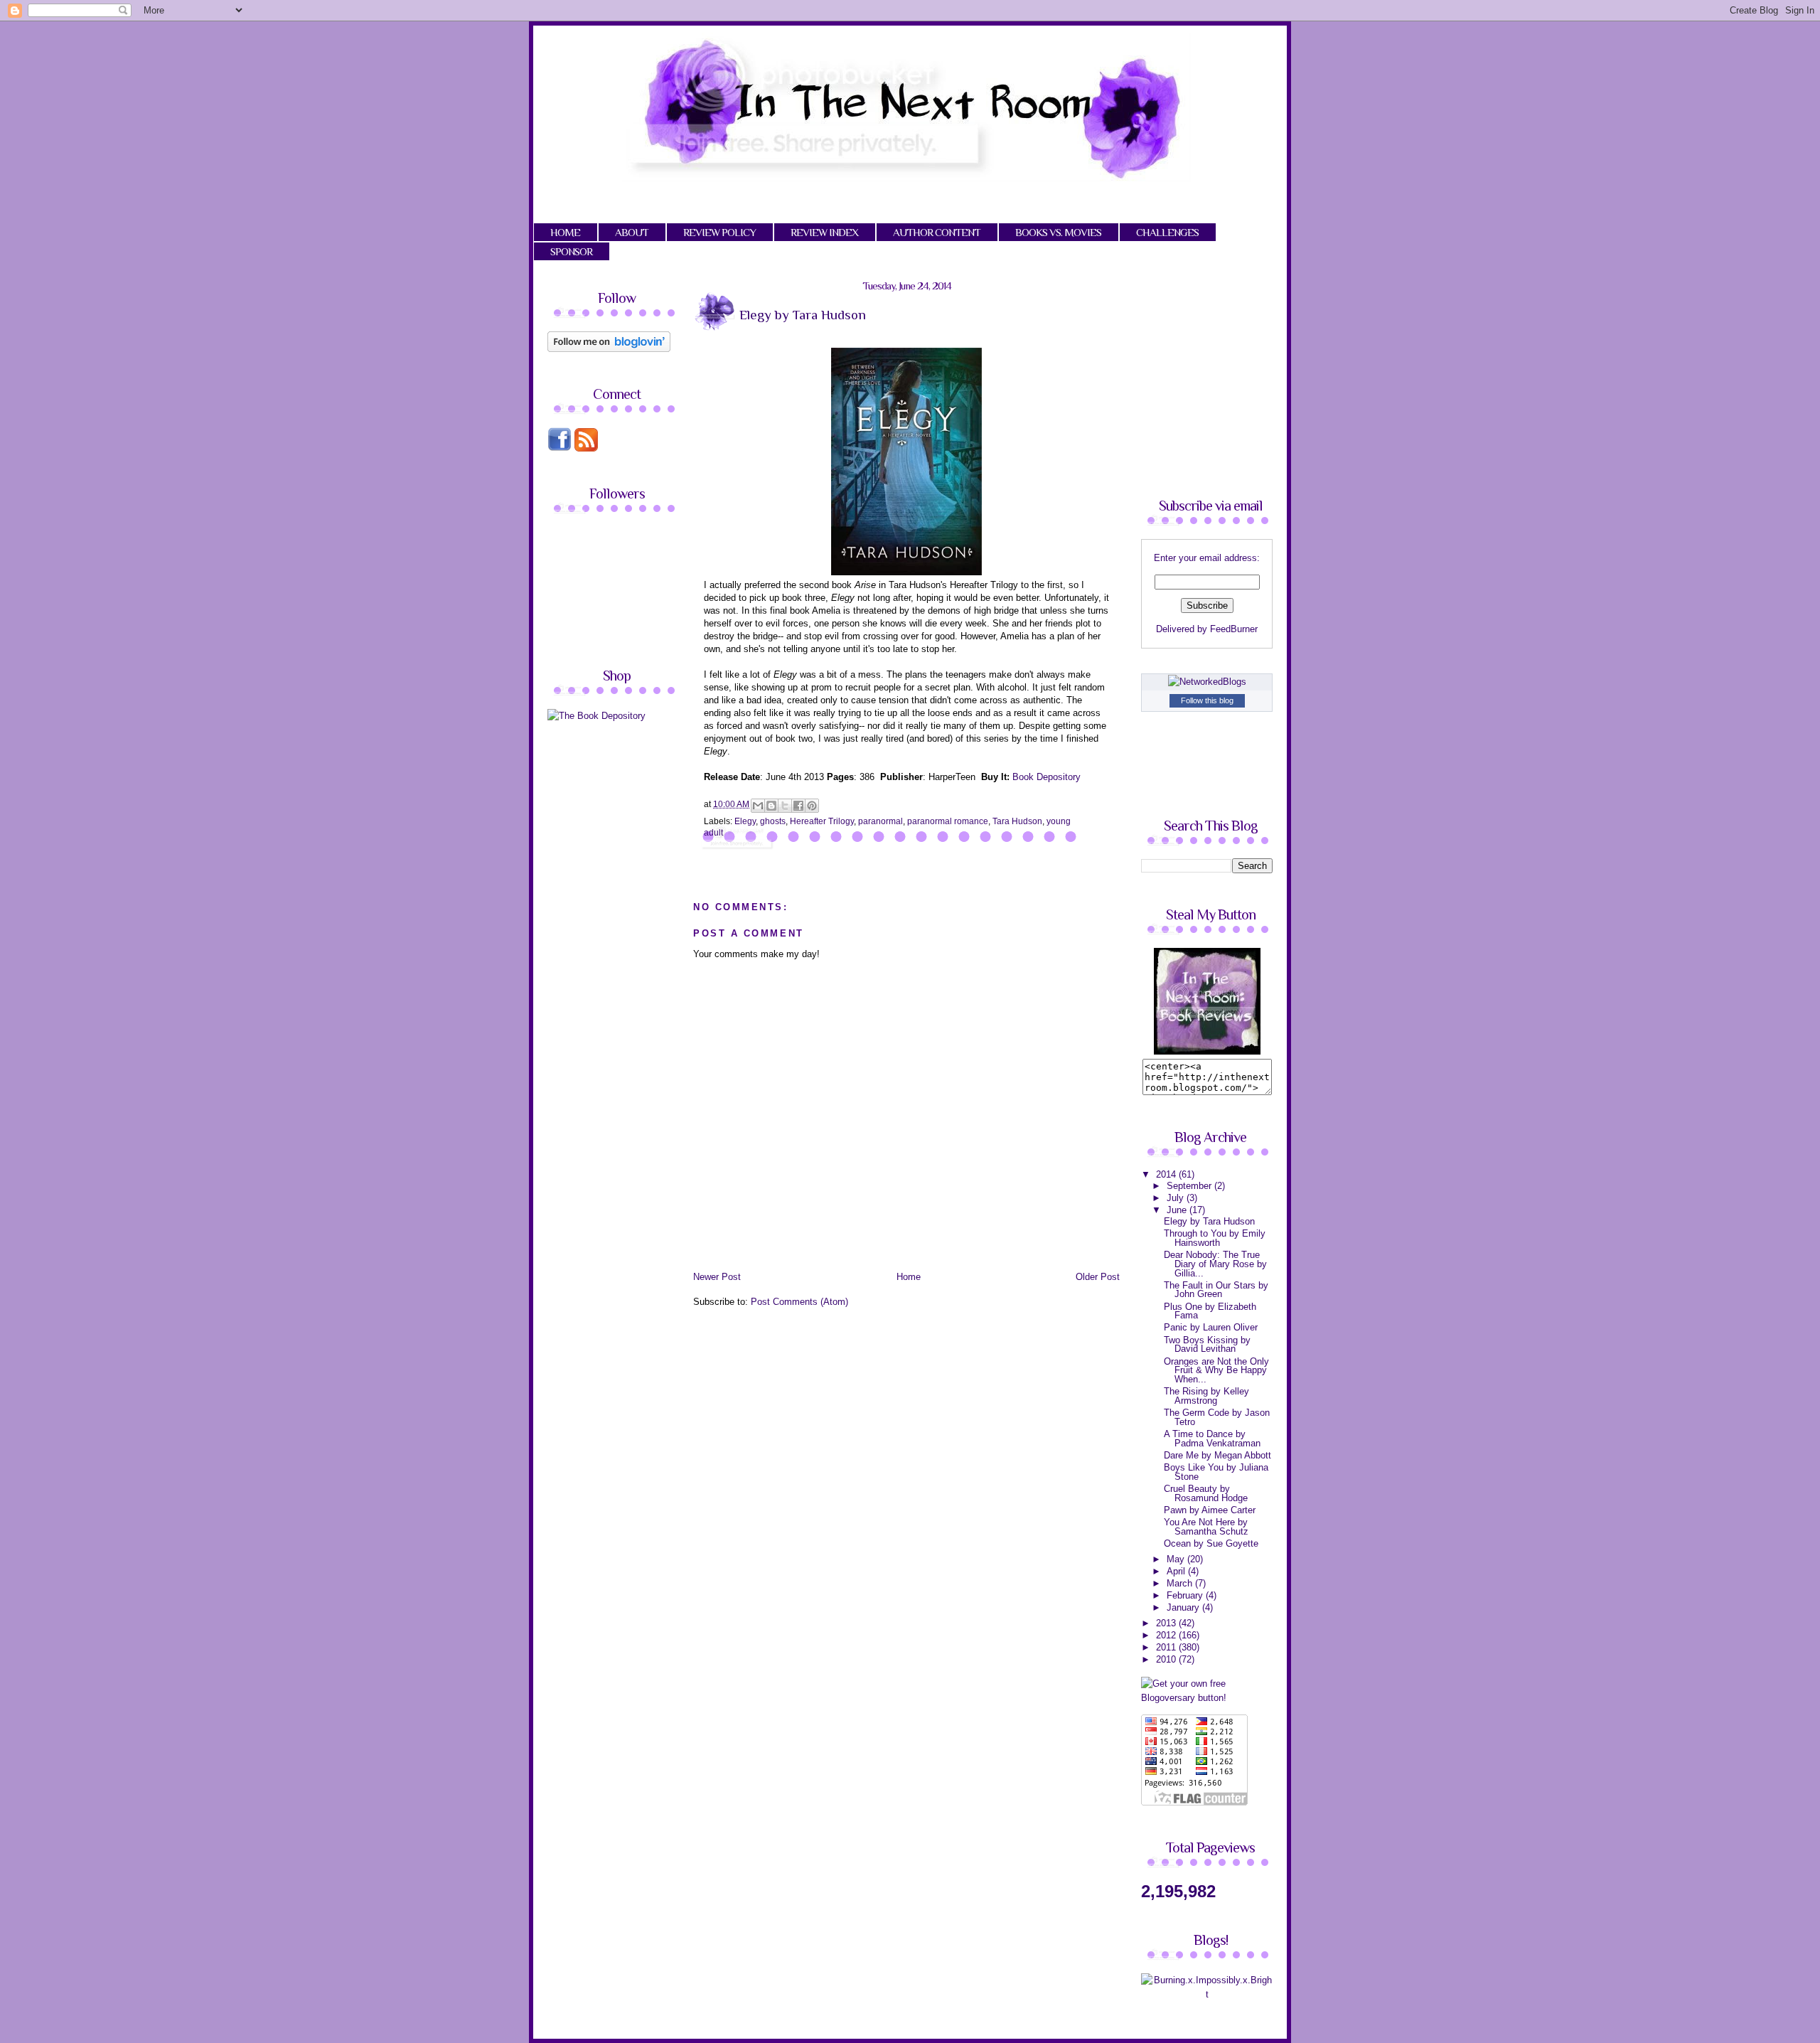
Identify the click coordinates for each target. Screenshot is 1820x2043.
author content (937, 232)
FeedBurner (1234, 629)
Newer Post (717, 1277)
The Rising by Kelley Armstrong (1206, 1396)
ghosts (773, 821)
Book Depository (1046, 777)
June (1178, 1210)
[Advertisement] (667, 832)
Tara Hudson (1017, 821)
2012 (1167, 1635)
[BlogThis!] (771, 806)
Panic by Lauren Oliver (1211, 1327)
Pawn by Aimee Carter (1210, 1510)
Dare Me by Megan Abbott (1217, 1455)
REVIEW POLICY (719, 232)
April (1177, 1571)
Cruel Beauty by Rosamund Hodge (1206, 1493)
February (1186, 1595)
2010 (1167, 1659)
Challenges (1167, 232)
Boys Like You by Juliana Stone (1216, 1472)
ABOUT (632, 232)
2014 (1167, 1174)
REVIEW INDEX (824, 232)
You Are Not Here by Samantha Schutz (1206, 1527)
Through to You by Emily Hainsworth (1215, 1238)
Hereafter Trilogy (822, 821)
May (1177, 1559)
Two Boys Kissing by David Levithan (1207, 1345)
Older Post (1098, 1277)
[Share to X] (785, 806)
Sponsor (571, 251)
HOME (565, 232)
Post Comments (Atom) (799, 1302)
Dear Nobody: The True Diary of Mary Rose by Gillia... (1215, 1264)
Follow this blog (1207, 700)
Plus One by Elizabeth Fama (1210, 1311)
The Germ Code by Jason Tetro (1217, 1417)
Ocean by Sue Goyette (1211, 1543)
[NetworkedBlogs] (1207, 682)
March (1181, 1583)
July (1177, 1198)
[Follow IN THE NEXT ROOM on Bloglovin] (609, 349)
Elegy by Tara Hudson (1209, 1221)
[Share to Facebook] (798, 806)
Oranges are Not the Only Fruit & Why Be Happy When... (1216, 1370)
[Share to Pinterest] (812, 806)
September (1190, 1186)
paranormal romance (948, 821)
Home (909, 1277)
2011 (1167, 1647)
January (1184, 1607)
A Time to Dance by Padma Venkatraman (1212, 1439)
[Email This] (758, 806)
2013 (1167, 1623)
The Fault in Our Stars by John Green (1216, 1290)
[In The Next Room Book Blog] (1207, 1051)
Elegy (745, 821)
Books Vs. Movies (1058, 232)
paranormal (880, 821)
